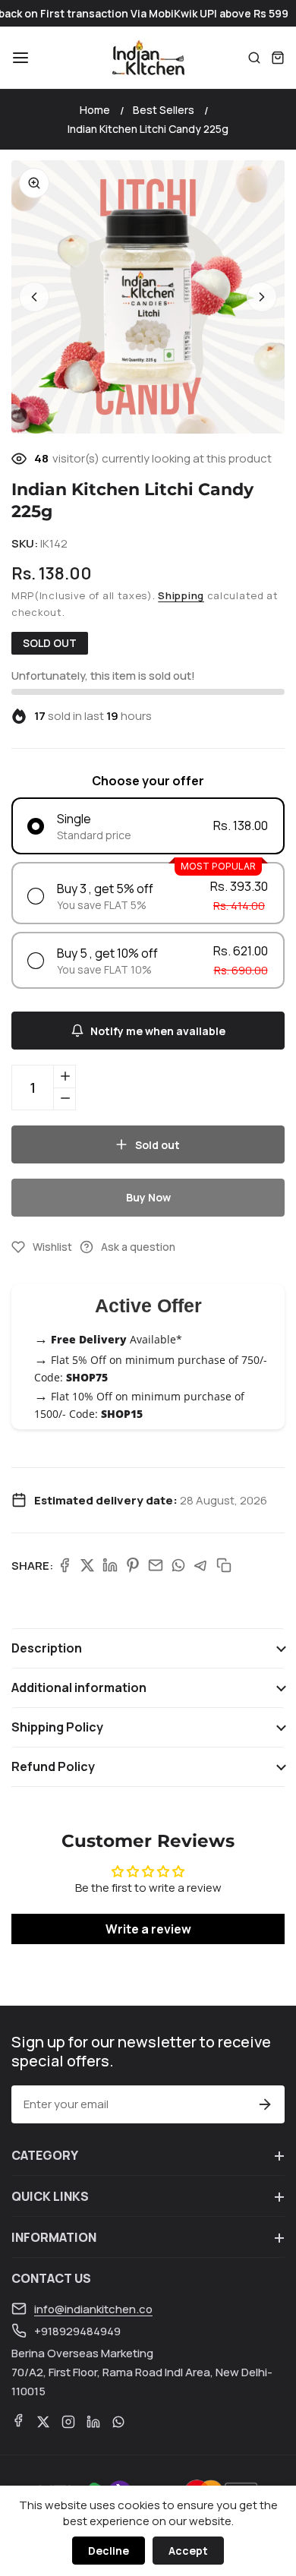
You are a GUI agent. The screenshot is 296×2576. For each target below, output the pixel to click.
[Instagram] (68, 2422)
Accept (188, 2551)
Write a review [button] (148, 1929)
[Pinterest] (133, 1565)
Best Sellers (164, 110)
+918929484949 (77, 2331)
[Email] (156, 1565)
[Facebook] (65, 1565)
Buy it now (148, 1197)
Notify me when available (158, 1031)
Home (95, 110)
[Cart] (278, 58)
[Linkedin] (110, 1565)
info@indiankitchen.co (93, 2309)
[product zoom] (34, 183)
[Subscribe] (265, 2104)
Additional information (79, 1687)
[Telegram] (201, 1565)
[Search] (254, 58)
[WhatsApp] (178, 1565)
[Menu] (20, 58)
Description (47, 1648)
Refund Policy (53, 1766)
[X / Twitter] (87, 1565)
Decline (109, 2551)
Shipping (181, 595)
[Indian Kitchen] (148, 58)
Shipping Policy (57, 1727)
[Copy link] (224, 1565)
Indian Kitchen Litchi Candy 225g (148, 129)
